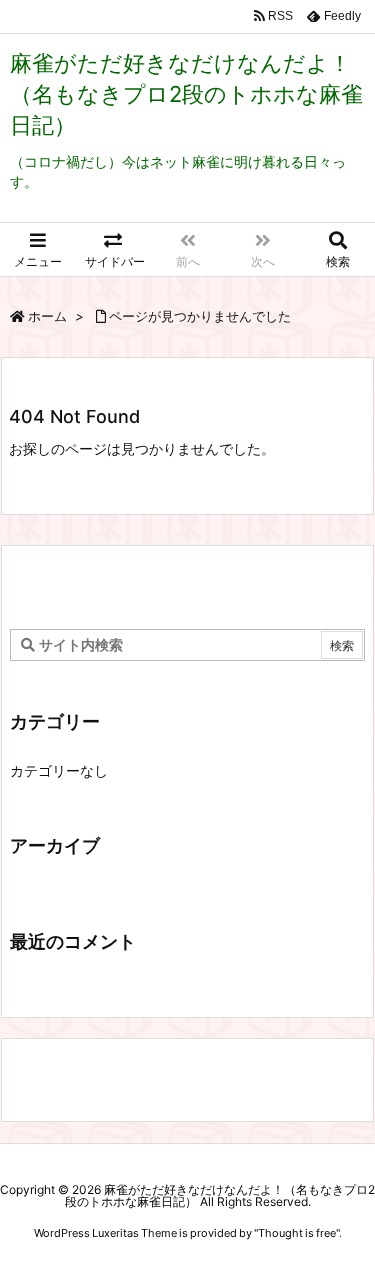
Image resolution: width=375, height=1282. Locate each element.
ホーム (47, 316)
